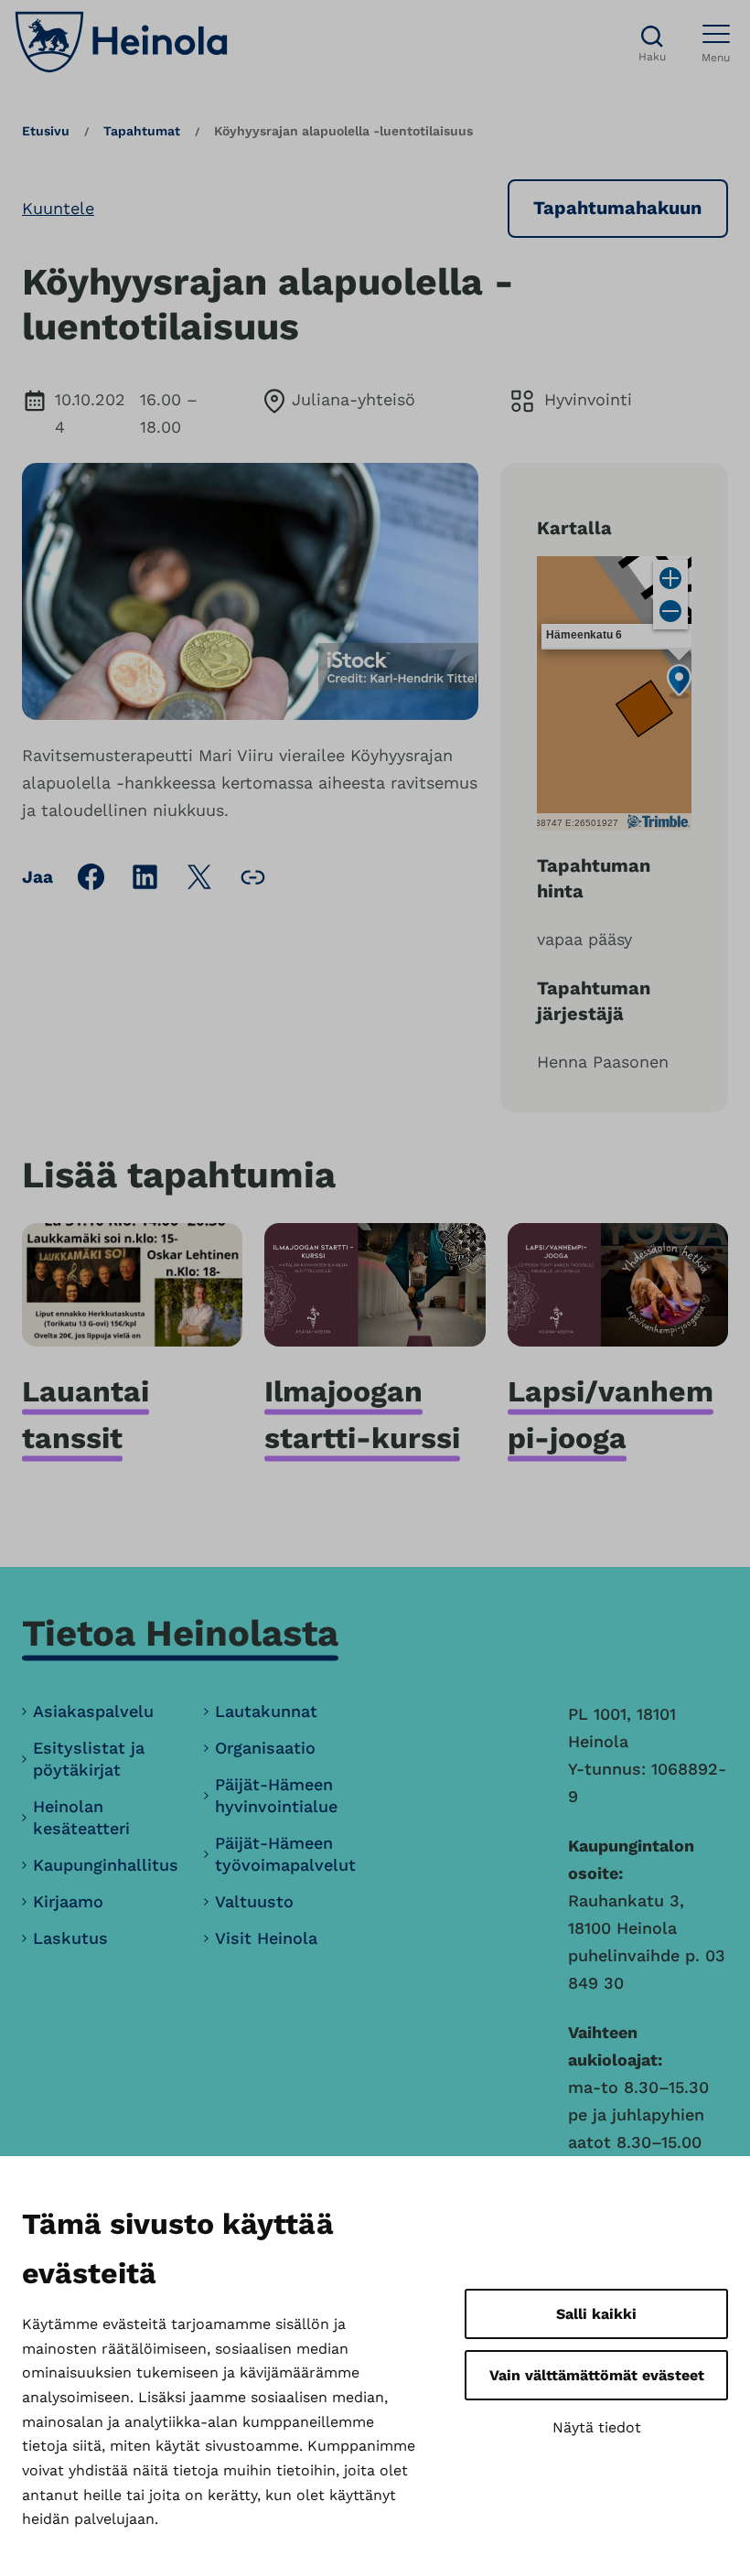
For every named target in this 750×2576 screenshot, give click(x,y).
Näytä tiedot (597, 2427)
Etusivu (46, 131)
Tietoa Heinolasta (180, 1633)
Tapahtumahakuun (617, 208)
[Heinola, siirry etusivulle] (121, 42)
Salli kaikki (596, 2314)
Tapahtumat (142, 131)
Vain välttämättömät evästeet (597, 2375)
